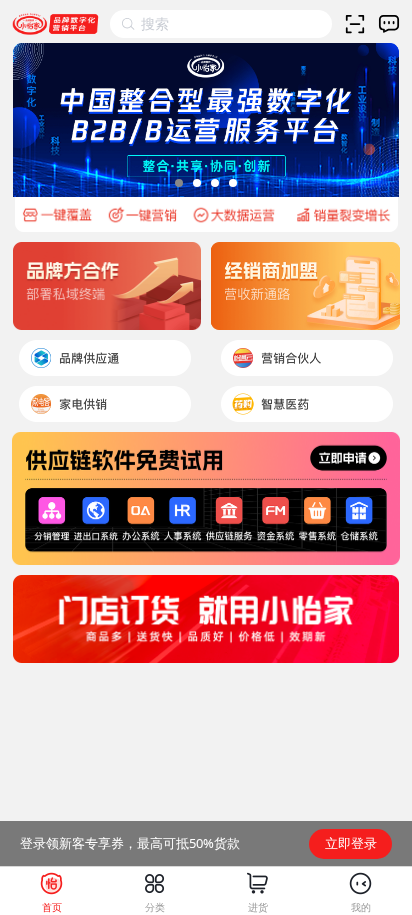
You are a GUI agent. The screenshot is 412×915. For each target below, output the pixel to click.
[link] (51, 891)
